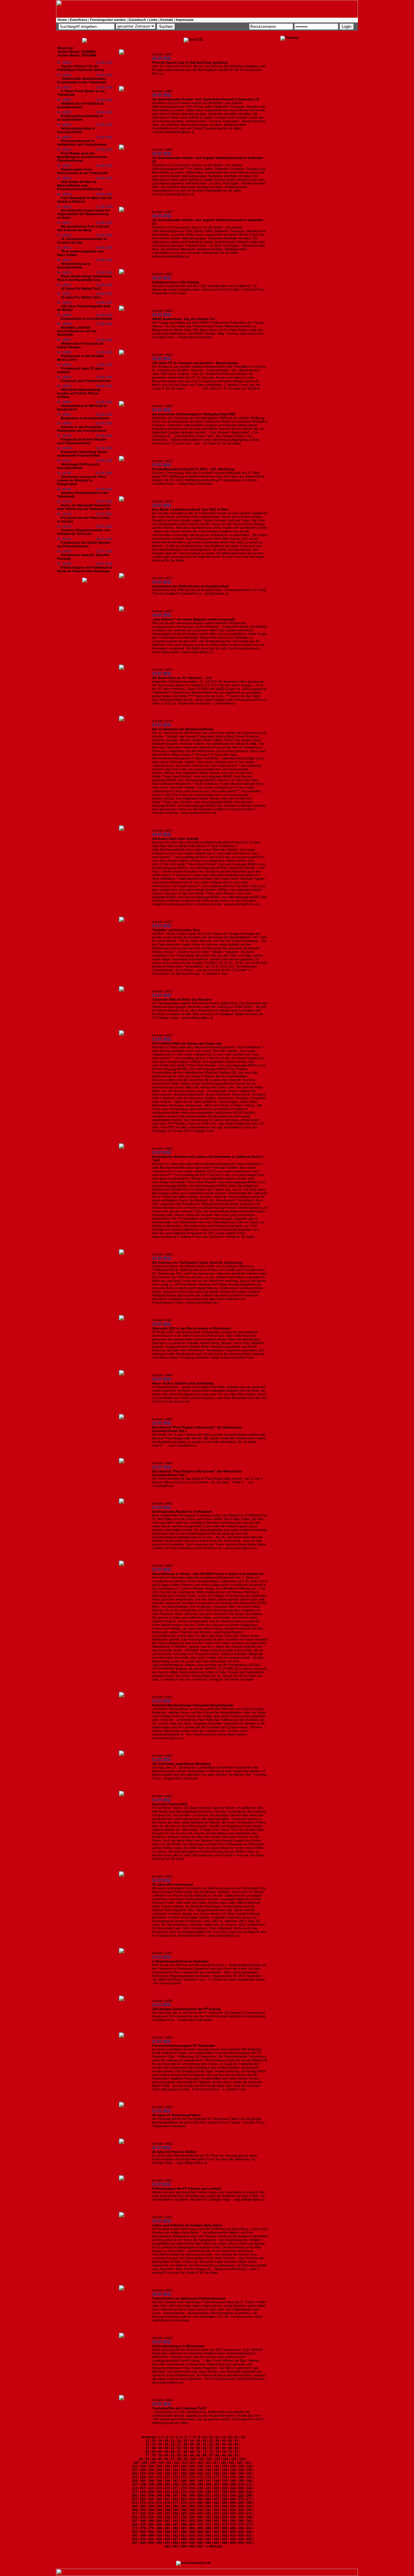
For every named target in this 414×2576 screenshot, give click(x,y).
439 (151, 2543)
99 (185, 2459)
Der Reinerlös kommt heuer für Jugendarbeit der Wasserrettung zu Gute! (83, 214)
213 (143, 2488)
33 (154, 2444)
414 (192, 2535)
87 (211, 2455)
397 (175, 2532)
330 (241, 2513)
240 (241, 2492)
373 (225, 2524)
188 (184, 2481)
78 (154, 2455)
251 (208, 2495)
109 (153, 2463)
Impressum (185, 20)
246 (167, 2495)
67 (179, 2452)
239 (233, 2492)
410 (159, 2535)
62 (147, 2452)
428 (184, 2539)
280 (200, 2503)
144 (192, 2470)
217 (175, 2488)
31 (236, 2441)
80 (166, 2455)
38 (185, 2444)
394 (151, 2532)
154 (151, 2473)
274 (151, 2503)
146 (208, 2470)
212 (135, 2488)
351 (167, 2521)
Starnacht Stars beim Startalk (175, 839)
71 (205, 2452)
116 (208, 2463)
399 (192, 2532)
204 (192, 2484)
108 (145, 2463)
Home (62, 20)
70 (198, 2452)
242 (135, 2495)
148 (225, 2470)
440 (159, 2543)
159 (192, 2473)
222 (216, 2488)
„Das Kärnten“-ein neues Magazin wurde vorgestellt (194, 619)
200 (159, 2484)
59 (224, 2448)
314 (233, 2510)
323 (184, 2513)
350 (159, 2521)
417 (216, 2535)
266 (208, 2499)
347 (135, 2521)
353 (184, 2521)
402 (216, 2532)
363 (143, 2524)
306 (168, 2510)
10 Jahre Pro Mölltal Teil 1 (81, 297)
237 (216, 2492)
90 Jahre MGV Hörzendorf (173, 1885)
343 (225, 2517)
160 (200, 2473)
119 (231, 2463)
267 (216, 2499)
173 (184, 2477)
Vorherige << (152, 2437)
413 (184, 2535)
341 (208, 2517)
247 (175, 2495)
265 (200, 2499)
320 (159, 2513)
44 (224, 2444)
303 (143, 2510)
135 (241, 2466)
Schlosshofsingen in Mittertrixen (178, 2346)
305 (159, 2510)
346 (249, 2517)
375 (241, 2524)
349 (151, 2521)
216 (167, 2488)
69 (192, 2452)
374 (233, 2524)
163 (225, 2473)
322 (175, 2513)
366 (167, 2524)
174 (192, 2477)
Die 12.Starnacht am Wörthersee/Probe (183, 729)
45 (230, 2444)
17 (147, 2441)
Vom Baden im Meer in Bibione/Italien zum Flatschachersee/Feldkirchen (80, 185)
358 (225, 2521)
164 (233, 2473)
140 (159, 2470)
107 (136, 2463)
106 (242, 2459)
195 (241, 2481)
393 (143, 2532)
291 (167, 2506)
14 (230, 2437)
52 (179, 2448)
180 (241, 2477)
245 (159, 2495)
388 (225, 2528)
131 (208, 2466)
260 (159, 2499)
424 (151, 2539)
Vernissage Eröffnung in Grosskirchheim (78, 466)
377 (135, 2528)
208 (225, 2484)
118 (224, 2463)
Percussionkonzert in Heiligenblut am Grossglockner (82, 143)
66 (173, 2452)
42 (211, 2444)
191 (208, 2481)
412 (175, 2535)
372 (216, 2524)
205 (200, 2484)
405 (241, 2532)
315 (241, 2510)
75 (230, 2452)
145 (200, 2470)
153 (143, 2473)
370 (200, 2524)
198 (143, 2484)
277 (175, 2503)
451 (249, 2543)
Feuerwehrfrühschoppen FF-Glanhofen (184, 2046)
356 (208, 2521)
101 (201, 2459)
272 (135, 2503)
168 (143, 2477)
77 (147, 2455)
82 (179, 2455)
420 (241, 2535)
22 (179, 2441)
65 (166, 2452)
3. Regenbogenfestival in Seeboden (180, 1961)
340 (200, 2517)
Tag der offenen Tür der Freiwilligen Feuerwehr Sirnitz (81, 68)
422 (135, 2539)
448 (225, 2543)
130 (200, 2466)
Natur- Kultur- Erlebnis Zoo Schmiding (183, 1383)
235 (200, 2492)
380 (159, 2528)
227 (135, 2492)
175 (200, 2477)
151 (249, 2470)
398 (184, 2532)
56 (205, 2448)
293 (184, 2506)
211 (249, 2484)
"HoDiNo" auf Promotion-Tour (176, 930)
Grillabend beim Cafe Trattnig (176, 282)
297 (216, 2506)
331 (249, 2513)
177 (216, 2477)
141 (167, 2470)
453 (175, 2546)
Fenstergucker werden (108, 20)
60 (230, 2448)
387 (216, 2528)
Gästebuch (137, 20)
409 (151, 2535)
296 (208, 2506)
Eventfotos (78, 20)
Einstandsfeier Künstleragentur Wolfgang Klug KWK (194, 414)
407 (135, 2535)
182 (135, 2481)
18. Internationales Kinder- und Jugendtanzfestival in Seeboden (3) (206, 99)
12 (217, 2437)
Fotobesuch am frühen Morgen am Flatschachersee (84, 544)
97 (173, 2459)
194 (233, 2481)
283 (225, 2503)
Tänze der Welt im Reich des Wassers (182, 999)
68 (185, 2452)
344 (233, 2517)
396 (167, 2532)
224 (233, 2488)
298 (225, 2506)
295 (200, 2506)
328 (225, 2513)
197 (135, 2484)
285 (241, 2503)
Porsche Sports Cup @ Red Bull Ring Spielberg (190, 63)
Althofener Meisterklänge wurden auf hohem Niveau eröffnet (79, 393)
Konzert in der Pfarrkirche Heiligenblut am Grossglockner (82, 429)
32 (147, 2444)
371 (208, 2524)
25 (198, 2441)
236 (208, 2492)
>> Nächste (213, 2546)
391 (249, 2528)
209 (233, 2484)
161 (208, 2473)
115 (200, 2463)
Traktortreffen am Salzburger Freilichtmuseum (189, 2298)
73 (217, 2452)
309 (192, 2510)
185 (159, 2481)
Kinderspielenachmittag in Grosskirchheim (80, 118)
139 (151, 2470)
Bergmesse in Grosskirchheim (85, 418)
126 (167, 2466)
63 (154, 2452)
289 (151, 2506)
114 (192, 2463)
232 (175, 2492)
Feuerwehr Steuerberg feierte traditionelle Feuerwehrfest (82, 454)
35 (166, 2444)
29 (224, 2441)
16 (242, 2437)
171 (167, 2477)
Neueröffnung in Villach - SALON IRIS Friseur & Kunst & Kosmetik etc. (208, 1574)
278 (184, 2503)
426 (167, 2539)
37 (179, 2444)
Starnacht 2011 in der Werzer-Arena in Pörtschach (192, 1328)
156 (167, 2473)
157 (175, 2473)
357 (216, 2521)
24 (192, 2441)
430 (200, 2539)
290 (159, 2506)
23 (185, 2441)
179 (233, 2477)
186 (167, 2481)
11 (211, 2437)
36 (173, 2444)
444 (192, 2543)
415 (200, 2535)
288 (143, 2506)
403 (225, 2532)
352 (175, 2521)
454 (184, 2546)
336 (167, 2517)
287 (135, 2506)
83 (185, 2455)
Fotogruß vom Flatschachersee (86, 381)
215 (159, 2488)
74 (224, 2452)
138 (143, 2470)
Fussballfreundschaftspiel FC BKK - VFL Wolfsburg (193, 469)
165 (241, 2473)
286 (249, 2503)
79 (160, 2455)
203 (184, 2484)
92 (141, 2459)
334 (151, 2517)
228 (143, 2492)
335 (159, 2517)
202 (176, 2484)
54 (192, 2448)
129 (192, 2466)
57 (211, 2448)
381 (167, 2528)
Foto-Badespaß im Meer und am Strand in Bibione (85, 200)
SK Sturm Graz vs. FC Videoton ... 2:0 (182, 678)
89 (224, 2455)
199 (151, 2484)
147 (216, 2470)
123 (143, 2466)
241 (249, 2492)
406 (249, 2532)
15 (236, 2437)
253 (225, 2495)
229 (151, 2492)
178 (225, 2477)
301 (249, 2506)
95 (160, 2459)
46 (236, 2444)
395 (159, 2532)
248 (184, 2495)
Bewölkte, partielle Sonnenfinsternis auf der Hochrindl (77, 331)
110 (161, 2463)
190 (200, 2481)
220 (200, 2488)
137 (135, 2470)
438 (143, 2543)
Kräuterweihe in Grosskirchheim (87, 319)
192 (216, 2481)
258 (143, 2499)
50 (166, 2448)
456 (200, 2546)
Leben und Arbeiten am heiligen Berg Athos (187, 2225)
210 (241, 2484)
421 (249, 2535)
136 (249, 2466)
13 (223, 2437)
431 (208, 2539)
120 (239, 2463)
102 (209, 2459)
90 (230, 2455)
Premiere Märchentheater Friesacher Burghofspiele (193, 1705)
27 (211, 2441)
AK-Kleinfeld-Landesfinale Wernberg (181, 1764)
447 (216, 2543)
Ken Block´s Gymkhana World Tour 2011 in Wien (190, 509)
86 (205, 2455)
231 (167, 2492)
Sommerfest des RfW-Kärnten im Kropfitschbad (190, 586)
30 (230, 2441)
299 (233, 2506)
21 (173, 2441)
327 (216, 2513)
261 (167, 2499)
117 (216, 2463)
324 (192, 2513)
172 (175, 2477)
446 (208, 2543)
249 (192, 2495)
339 (192, 2517)
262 (175, 2499)
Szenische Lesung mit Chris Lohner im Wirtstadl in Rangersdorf (81, 480)
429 (192, 2539)
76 (236, 2452)
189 (192, 2481)
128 (184, 2466)
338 (184, 2517)
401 (208, 2532)
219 (192, 2488)
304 (151, 2510)
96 (166, 2459)
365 (159, 2524)
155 (159, 2473)
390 (241, 2528)
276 (167, 2503)
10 (205, 2437)
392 (135, 2532)
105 (234, 2459)
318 (143, 2513)
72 (211, 2452)
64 (160, 2452)
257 (135, 2499)
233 (184, 2492)
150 (241, 2470)
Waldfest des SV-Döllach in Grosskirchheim (80, 105)
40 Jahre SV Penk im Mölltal (174, 2152)
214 (151, 2488)
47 (147, 2448)
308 (184, 2510)
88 (217, 2455)
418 (225, 2535)
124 (151, 2466)
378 (143, 2528)
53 (185, 2448)
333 (143, 2517)
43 (217, 2444)
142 (175, 2470)
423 (143, 2539)
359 (233, 2521)
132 (216, 2466)
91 (236, 2455)
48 (154, 2448)
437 (135, 2543)
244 (151, 2495)
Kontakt (167, 20)
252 (216, 2495)
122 (135, 2466)
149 (233, 2470)
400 (200, 2532)
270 (241, 2499)
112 (176, 2463)
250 (200, 2495)
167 (135, 2477)
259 (151, 2499)
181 (249, 2477)
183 (143, 2481)
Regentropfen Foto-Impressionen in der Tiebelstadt (82, 171)
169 (151, 2477)
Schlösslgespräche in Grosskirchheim (76, 130)
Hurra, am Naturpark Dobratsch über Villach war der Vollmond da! (84, 507)
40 (198, 2444)
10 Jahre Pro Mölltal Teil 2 (81, 289)
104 (225, 2459)
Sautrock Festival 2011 (170, 1804)
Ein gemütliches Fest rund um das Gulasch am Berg (83, 228)
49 (160, 2448)
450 (241, 2543)
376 (249, 2524)
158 (184, 2473)
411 (167, 2535)
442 (175, 2543)
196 (249, 2481)
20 (166, 2441)
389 (233, 2528)
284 (233, 2503)
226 (249, 2488)
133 (225, 2466)
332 (135, 2517)
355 (200, 2521)
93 (147, 2459)
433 (225, 2539)
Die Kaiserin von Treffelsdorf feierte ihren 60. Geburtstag (197, 1263)
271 (249, 2499)
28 (217, 2441)
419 (233, 2535)
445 (200, 2543)
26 (205, 2441)
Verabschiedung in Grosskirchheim (74, 265)
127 (175, 2466)
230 (159, 2492)
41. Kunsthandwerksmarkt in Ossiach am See (82, 241)
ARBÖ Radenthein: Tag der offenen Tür (184, 319)
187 (175, 2481)
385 (200, 2528)
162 (216, 2473)
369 (192, 2524)
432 (216, 2539)
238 (225, 2492)
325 (200, 2513)
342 (216, 2517)
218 (184, 2488)
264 (192, 2499)
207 (217, 2484)
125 (159, 2466)
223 (225, 2488)
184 (151, 2481)
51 (173, 2448)
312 (216, 2510)
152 (135, 2473)
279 (192, 2503)
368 (184, 2524)
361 (249, 2521)
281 (208, 2503)
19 (160, 2441)
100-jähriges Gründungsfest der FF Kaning (186, 2009)
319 (151, 2513)
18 (154, 2441)
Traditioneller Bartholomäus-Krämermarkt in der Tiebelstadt (82, 80)
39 (192, 2444)
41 (205, 2444)
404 (233, 2532)
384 (192, 2528)
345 (241, 2517)
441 (167, 2543)
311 (208, 2510)
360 (241, 2521)
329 (233, 2513)
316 (249, 2510)
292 (175, 2506)
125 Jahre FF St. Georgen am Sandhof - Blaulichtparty (195, 363)
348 (143, 2521)
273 (143, 2503)
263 (184, 2499)
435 (241, 2539)
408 (143, 2535)
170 (159, 2477)
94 (154, 2459)
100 (193, 2459)
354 (192, 2521)
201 (168, 2484)
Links (153, 20)
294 (192, 2506)
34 (160, 2444)
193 (225, 2481)
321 (167, 2513)
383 (184, 2528)
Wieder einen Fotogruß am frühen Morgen (80, 345)
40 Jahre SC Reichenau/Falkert (176, 2115)
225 (241, 2488)
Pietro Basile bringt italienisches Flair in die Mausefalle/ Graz (85, 278)
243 (143, 2495)
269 (233, 2499)
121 (248, 2463)
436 (249, 2539)
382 (175, 2528)
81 (173, 2455)
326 (208, 2513)
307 (176, 2510)
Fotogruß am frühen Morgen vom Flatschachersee (82, 441)
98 (179, 2459)
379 (151, 2528)
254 (233, 2495)
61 (236, 2448)
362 (135, 2524)
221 (208, 2488)
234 (192, 2492)
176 (208, 2477)
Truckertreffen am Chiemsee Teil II (179, 2408)
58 (217, 2448)
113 (184, 2463)
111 (169, 2463)
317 (135, 2513)
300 (241, 2506)
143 (184, 2470)
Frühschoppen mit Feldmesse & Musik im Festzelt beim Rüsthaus (85, 569)
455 (192, 2546)
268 (225, 2499)
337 (175, 2517)
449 (233, 2543)
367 (175, 2524)
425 (159, 2539)
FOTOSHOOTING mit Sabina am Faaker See (187, 1043)
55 (198, 2448)
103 (217, 2459)
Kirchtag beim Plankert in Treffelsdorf (182, 1512)
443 (184, 2543)
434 (233, 2539)
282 (216, 2503)
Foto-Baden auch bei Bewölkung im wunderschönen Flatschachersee (82, 157)
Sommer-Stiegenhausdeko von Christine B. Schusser (84, 532)
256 (249, 2495)
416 (208, 2535)
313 (225, 2510)
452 (167, 2546)
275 (159, 2503)
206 (209, 2484)
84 (192, 2455)
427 (175, 2539)
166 (249, 2473)
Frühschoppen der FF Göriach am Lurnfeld (187, 2189)
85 (198, 2455)
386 (208, 2528)
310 (200, 2510)
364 (151, 2524)
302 (135, 2510)
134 (233, 2466)
